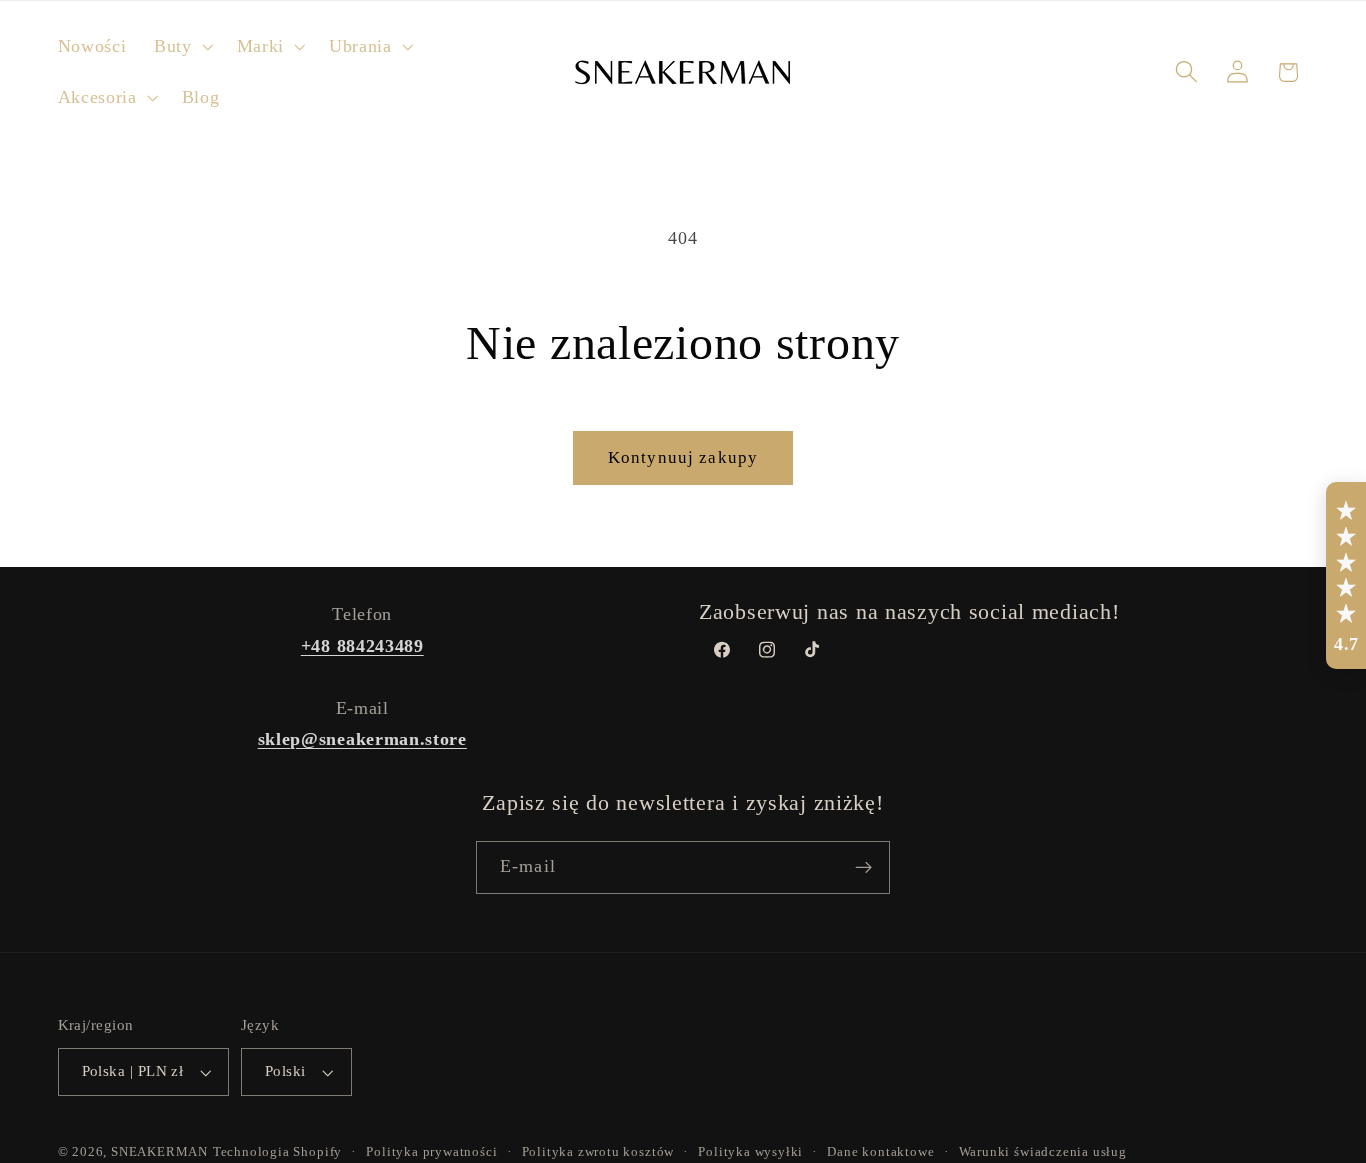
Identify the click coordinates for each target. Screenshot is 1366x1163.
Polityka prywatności (431, 1152)
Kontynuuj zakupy (683, 457)
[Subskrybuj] (863, 868)
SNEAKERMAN (159, 1152)
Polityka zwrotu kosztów (598, 1152)
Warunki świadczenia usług (1043, 1152)
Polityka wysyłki (750, 1152)
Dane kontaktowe (880, 1152)
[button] (181, 46)
